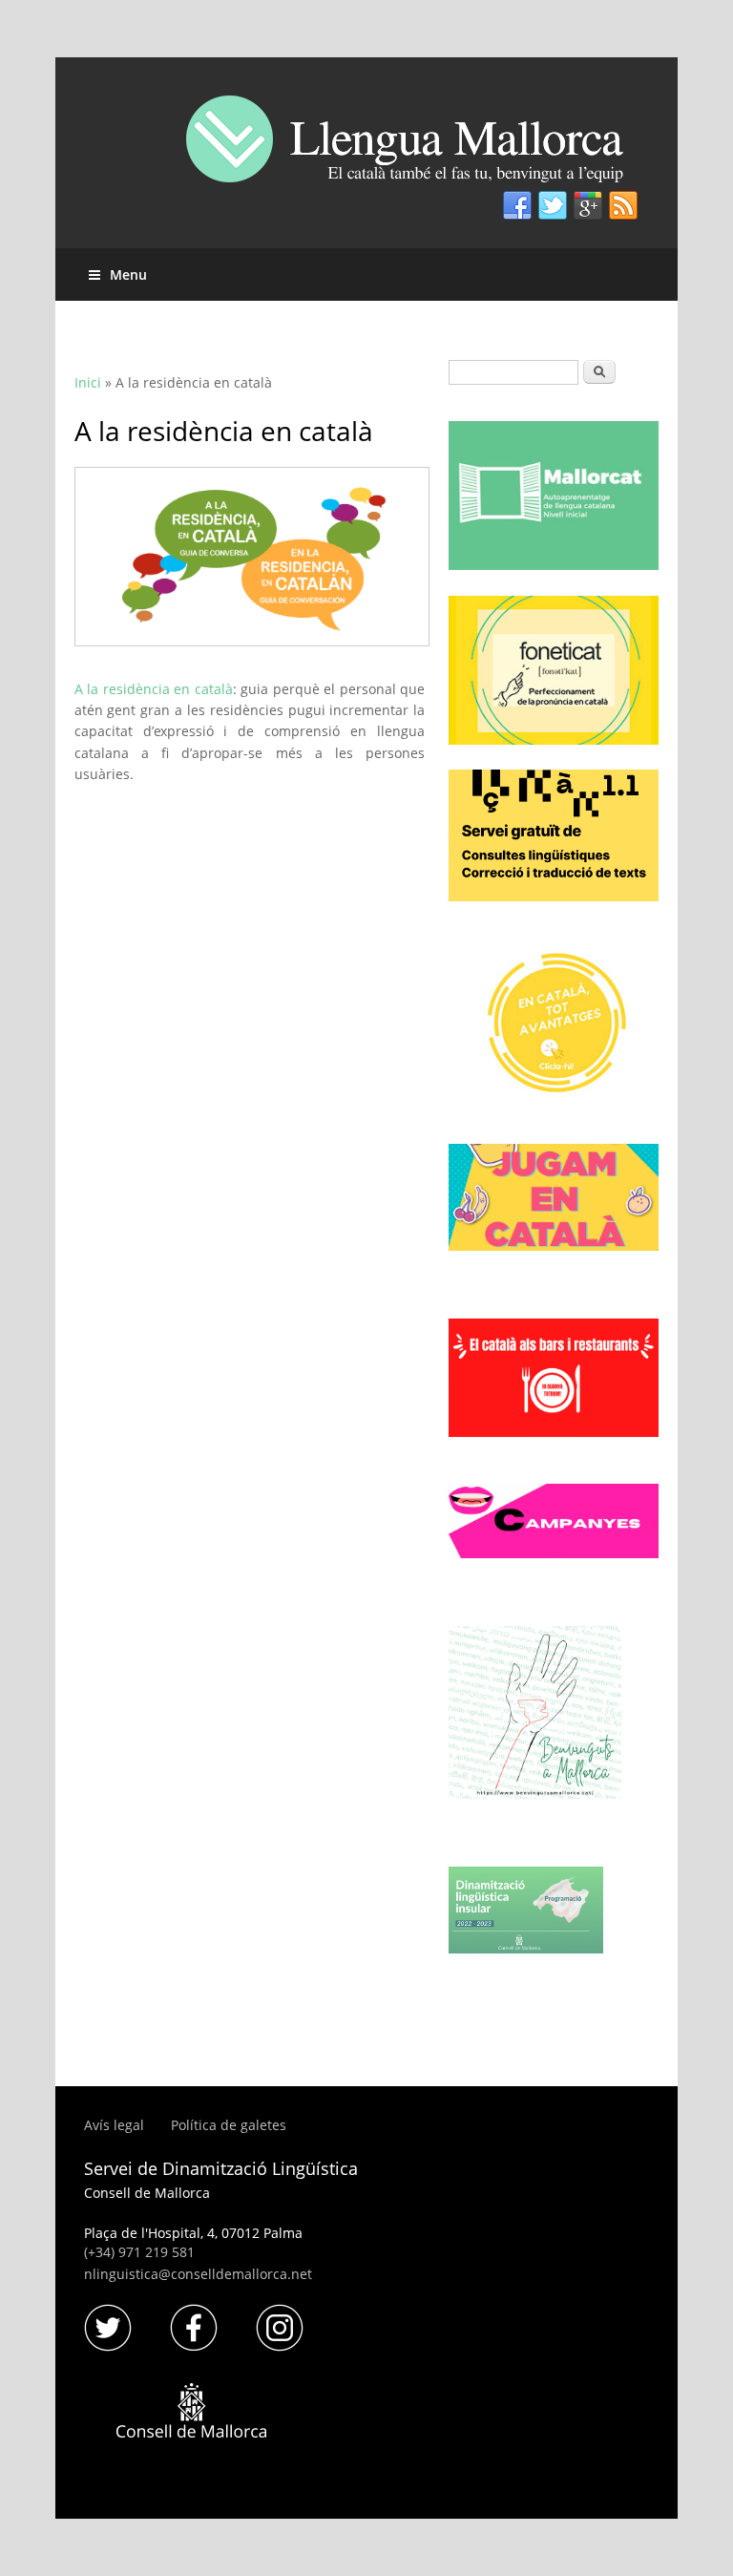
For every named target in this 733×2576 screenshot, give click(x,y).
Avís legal (116, 2125)
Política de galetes (229, 2125)
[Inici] (419, 147)
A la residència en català (154, 689)
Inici (88, 382)
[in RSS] (623, 206)
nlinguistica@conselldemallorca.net (198, 2274)
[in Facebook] (517, 206)
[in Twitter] (553, 206)
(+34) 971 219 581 (139, 2252)
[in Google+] (588, 206)
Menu (128, 274)
